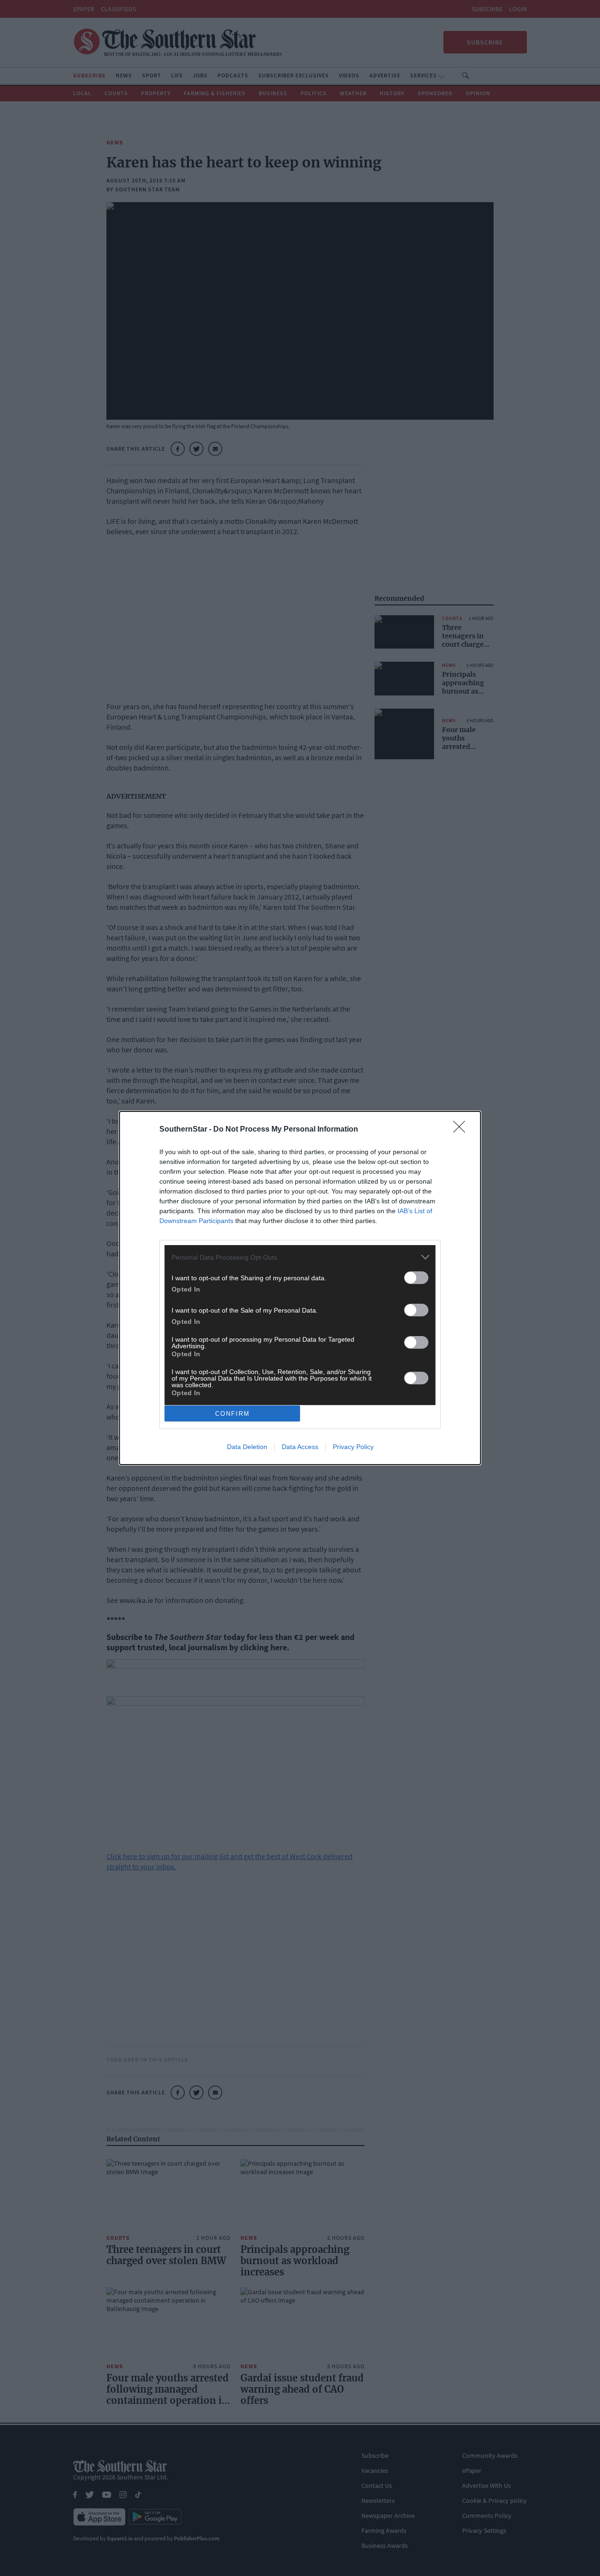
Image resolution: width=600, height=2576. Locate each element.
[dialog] (300, 1288)
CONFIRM (232, 1414)
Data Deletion (247, 1447)
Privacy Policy (353, 1447)
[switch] (416, 1278)
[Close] (462, 1130)
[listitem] (300, 1257)
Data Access (300, 1447)
